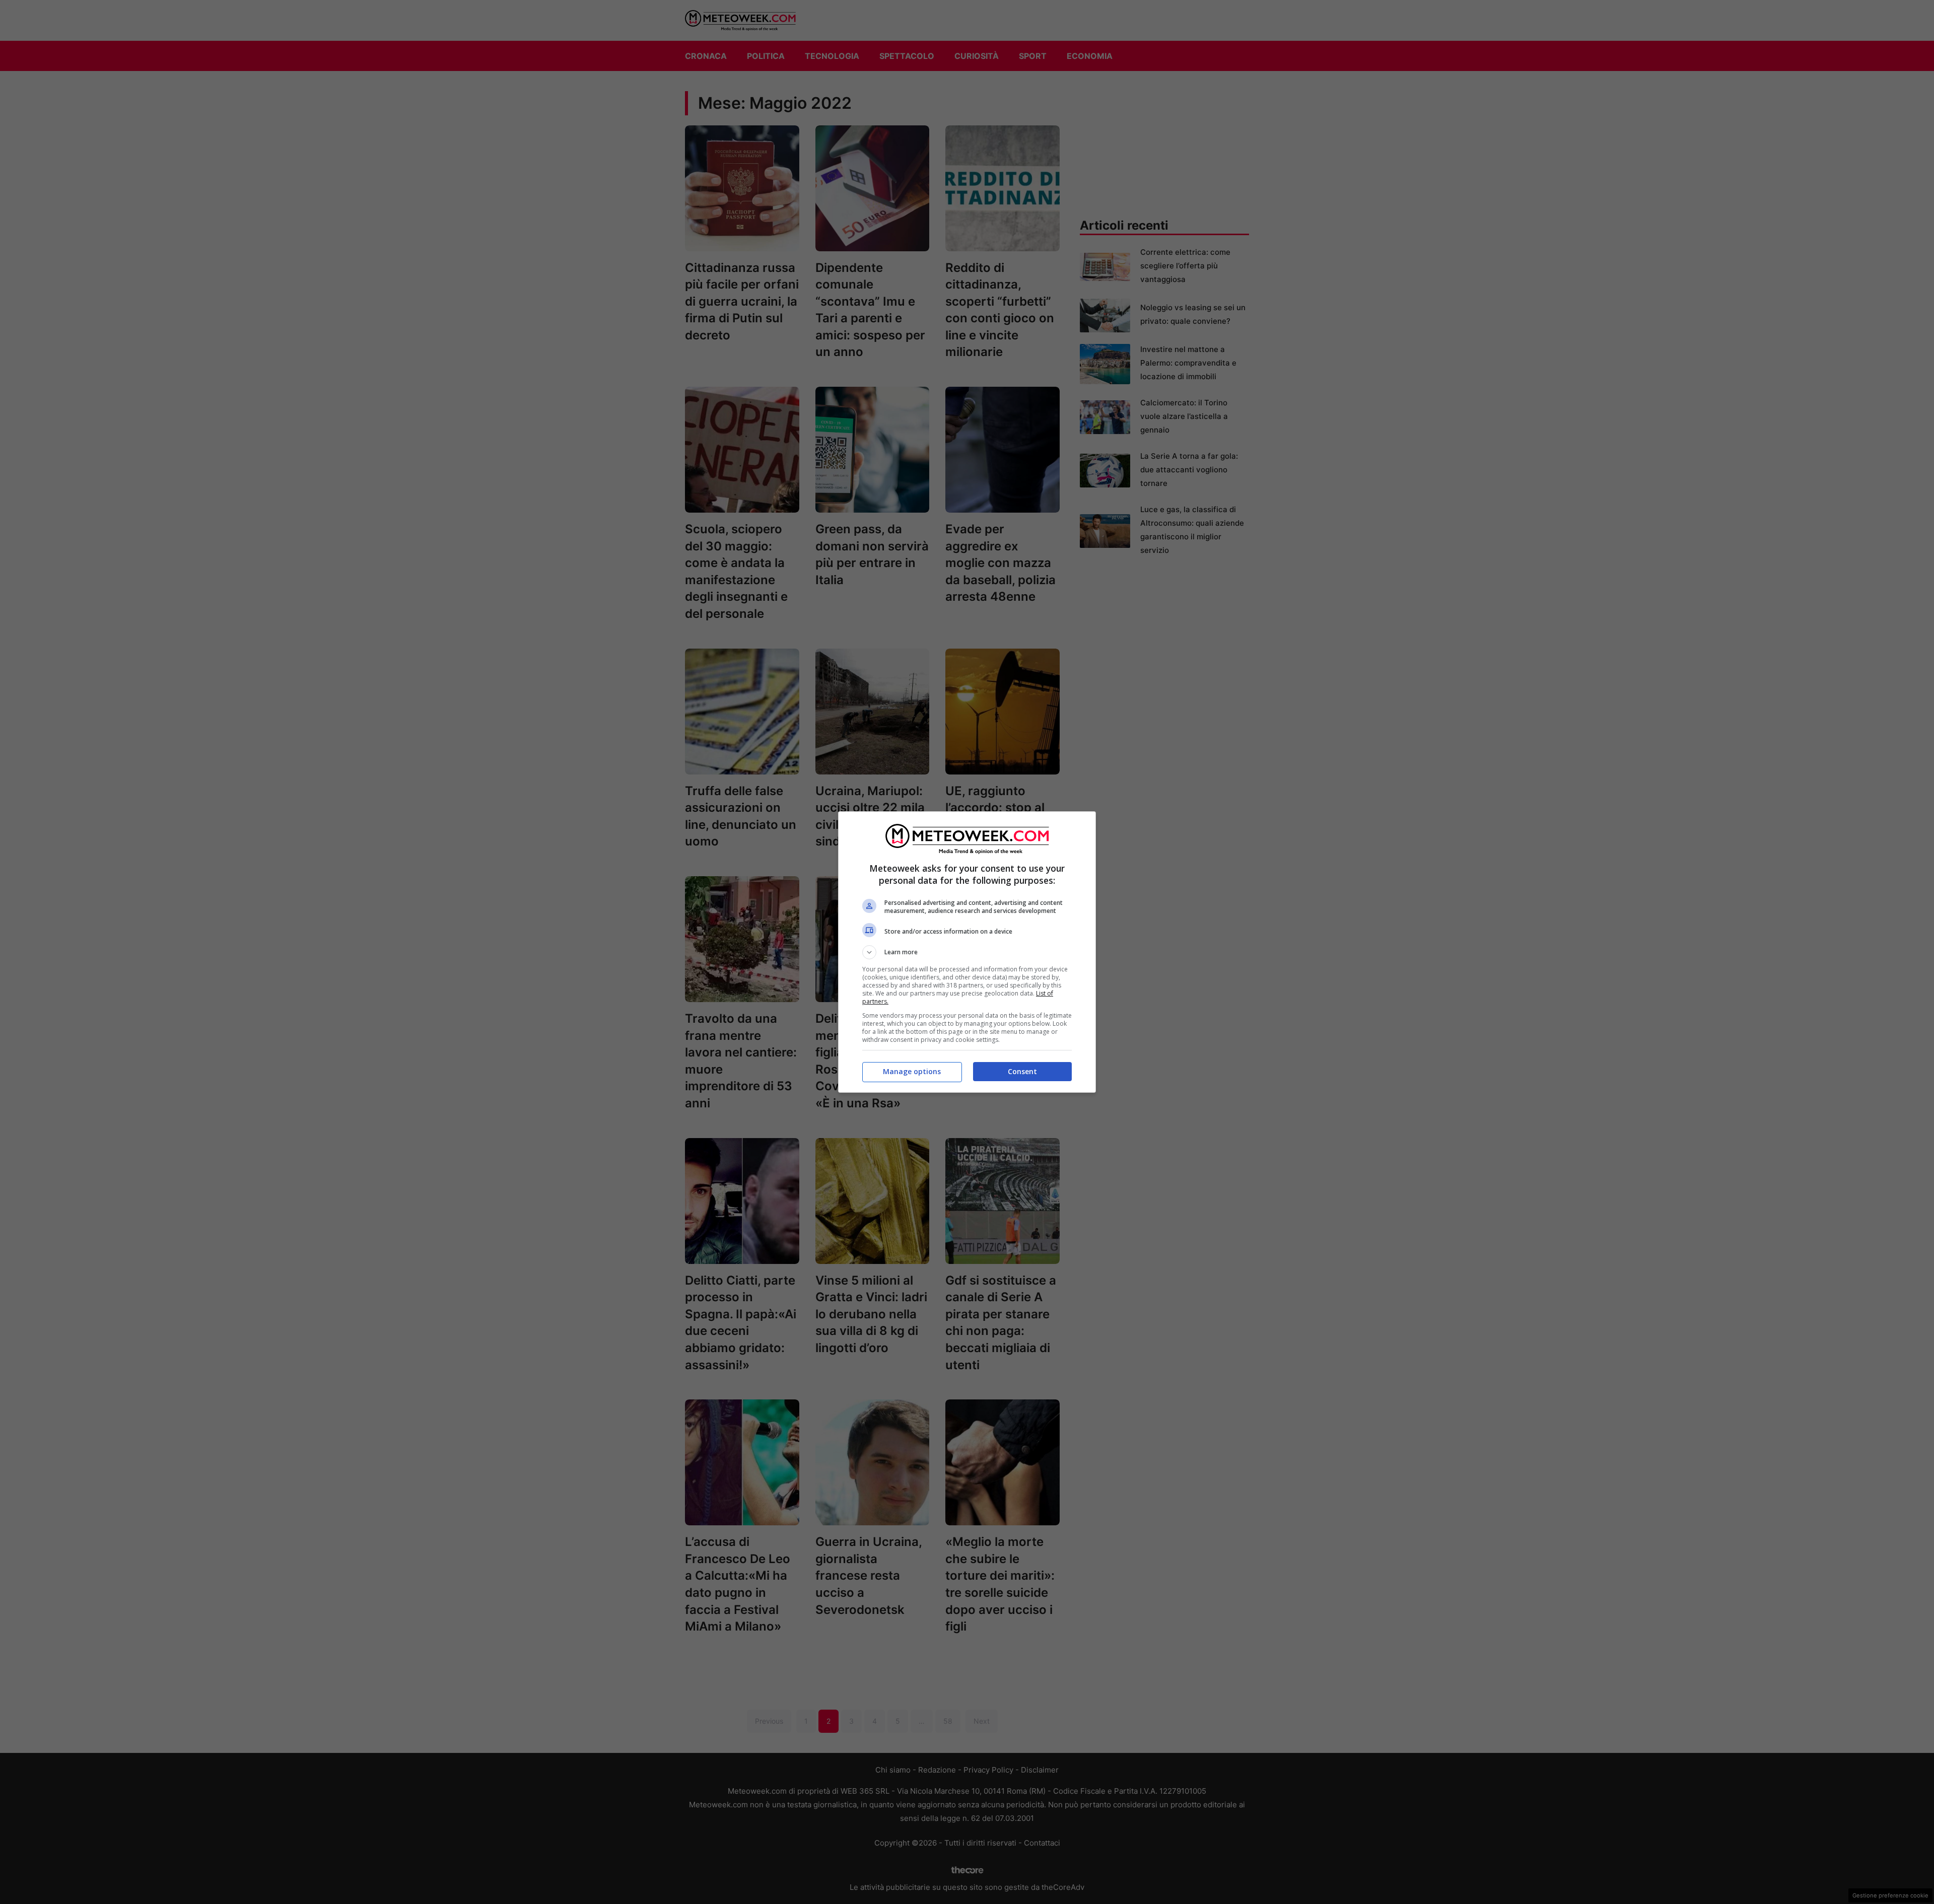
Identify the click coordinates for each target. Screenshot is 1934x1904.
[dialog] (967, 952)
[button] (967, 952)
